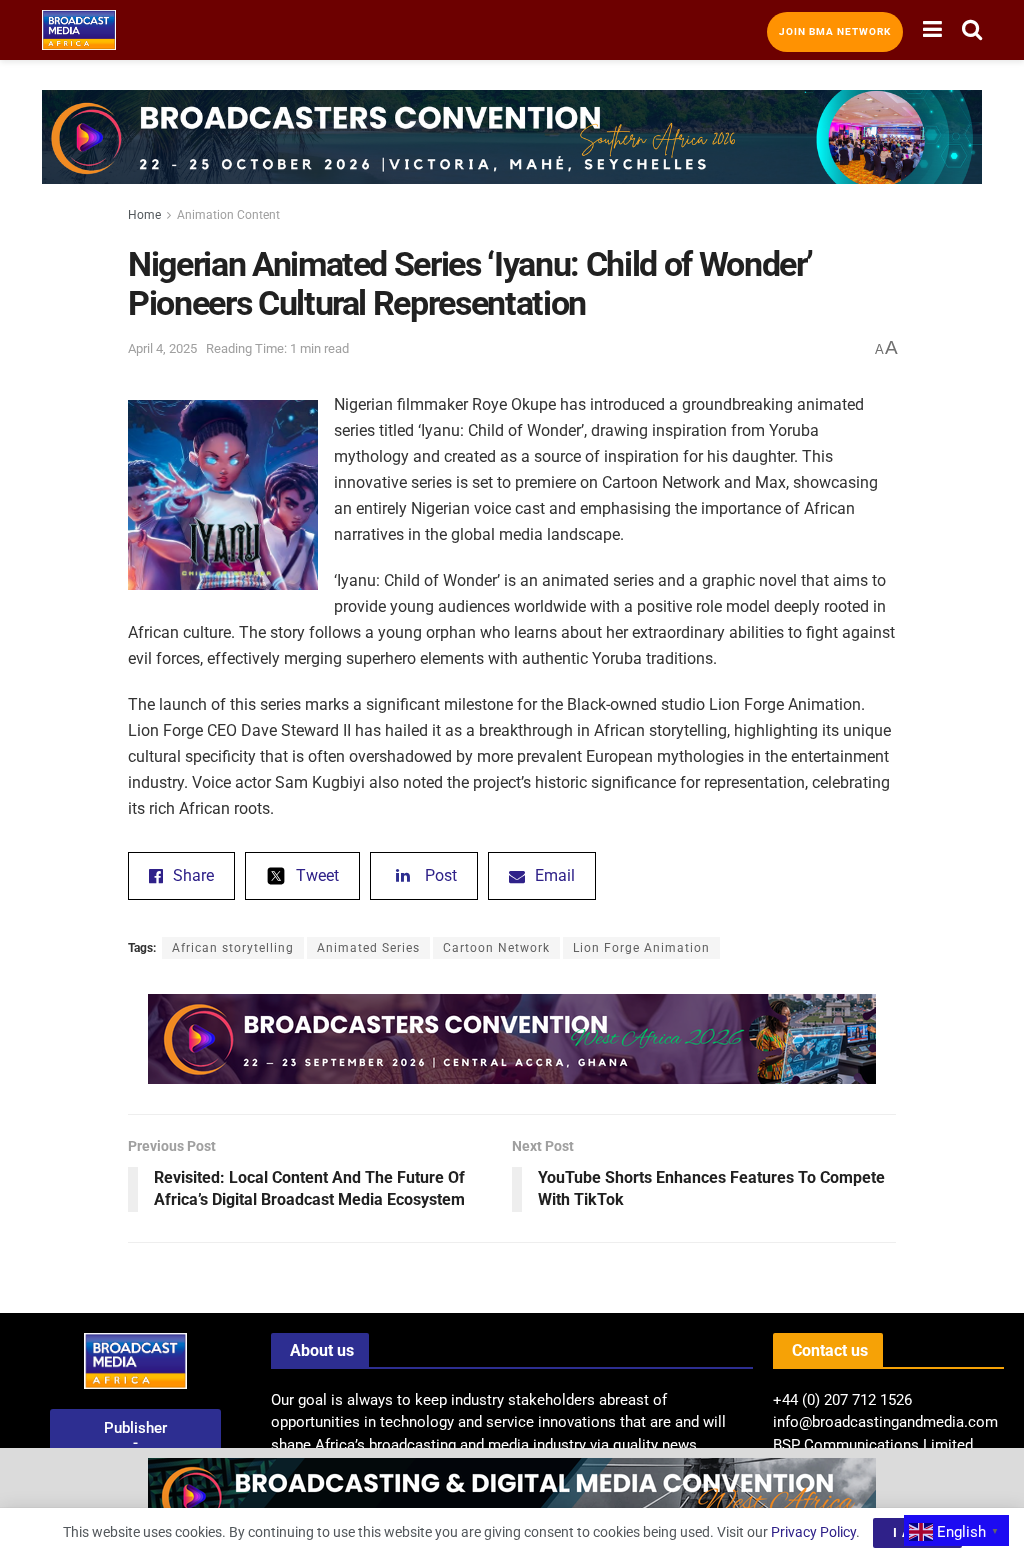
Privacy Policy (813, 1532)
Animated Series (368, 948)
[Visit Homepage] (79, 30)
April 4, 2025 (162, 348)
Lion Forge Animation (641, 948)
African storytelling (233, 948)
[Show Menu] (932, 30)
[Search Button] (972, 30)
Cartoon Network (496, 948)
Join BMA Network (835, 31)
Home (144, 215)
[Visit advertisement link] (512, 152)
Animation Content (228, 215)
